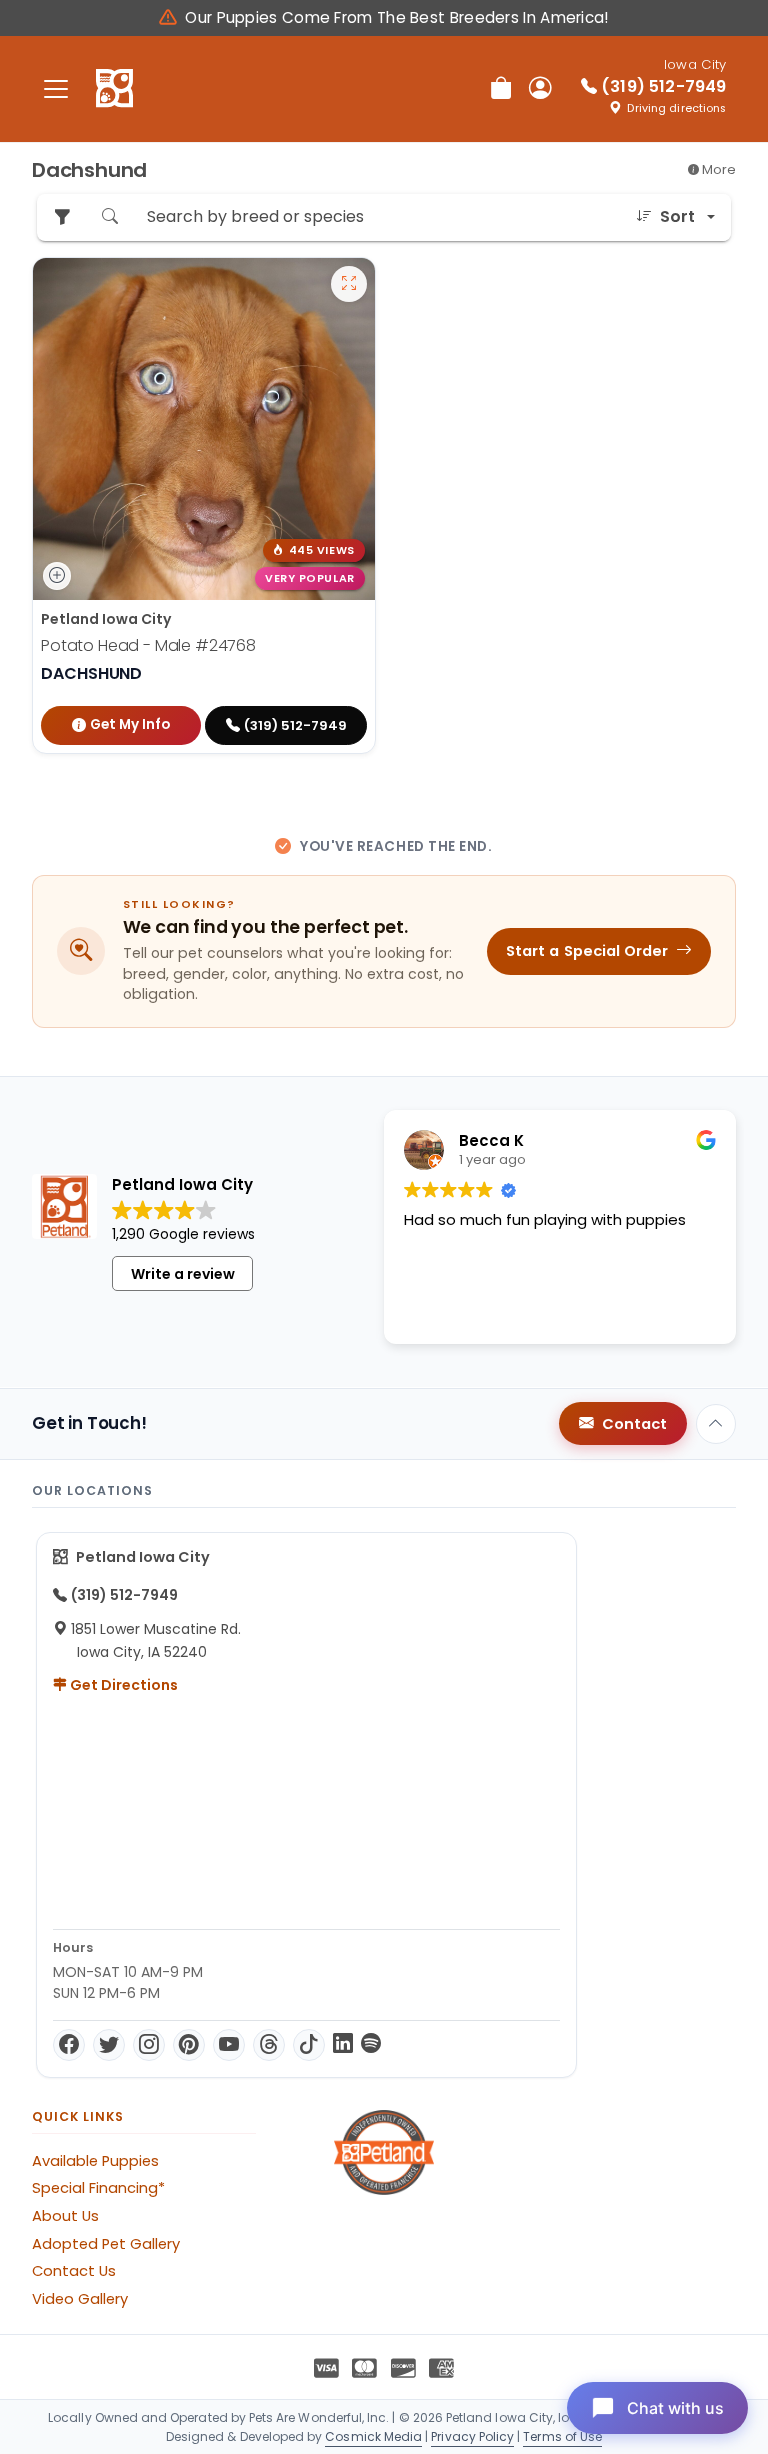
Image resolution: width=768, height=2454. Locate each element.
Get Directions (122, 1685)
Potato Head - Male (148, 645)
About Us (65, 2216)
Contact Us (74, 2271)
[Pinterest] (189, 2045)
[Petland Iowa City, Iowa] (114, 89)
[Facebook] (69, 2045)
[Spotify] (371, 2045)
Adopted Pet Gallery (106, 2244)
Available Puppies (95, 2161)
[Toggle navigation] (56, 88)
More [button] (717, 169)
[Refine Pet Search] (62, 217)
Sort (677, 216)
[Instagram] (149, 2045)
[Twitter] (109, 2045)
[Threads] (269, 2045)
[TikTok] (309, 2045)
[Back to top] (716, 1424)
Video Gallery (80, 2299)
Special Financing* (98, 2188)
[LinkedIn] (343, 2045)
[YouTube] (229, 2045)
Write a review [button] (183, 1274)
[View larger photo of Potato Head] (349, 284)
